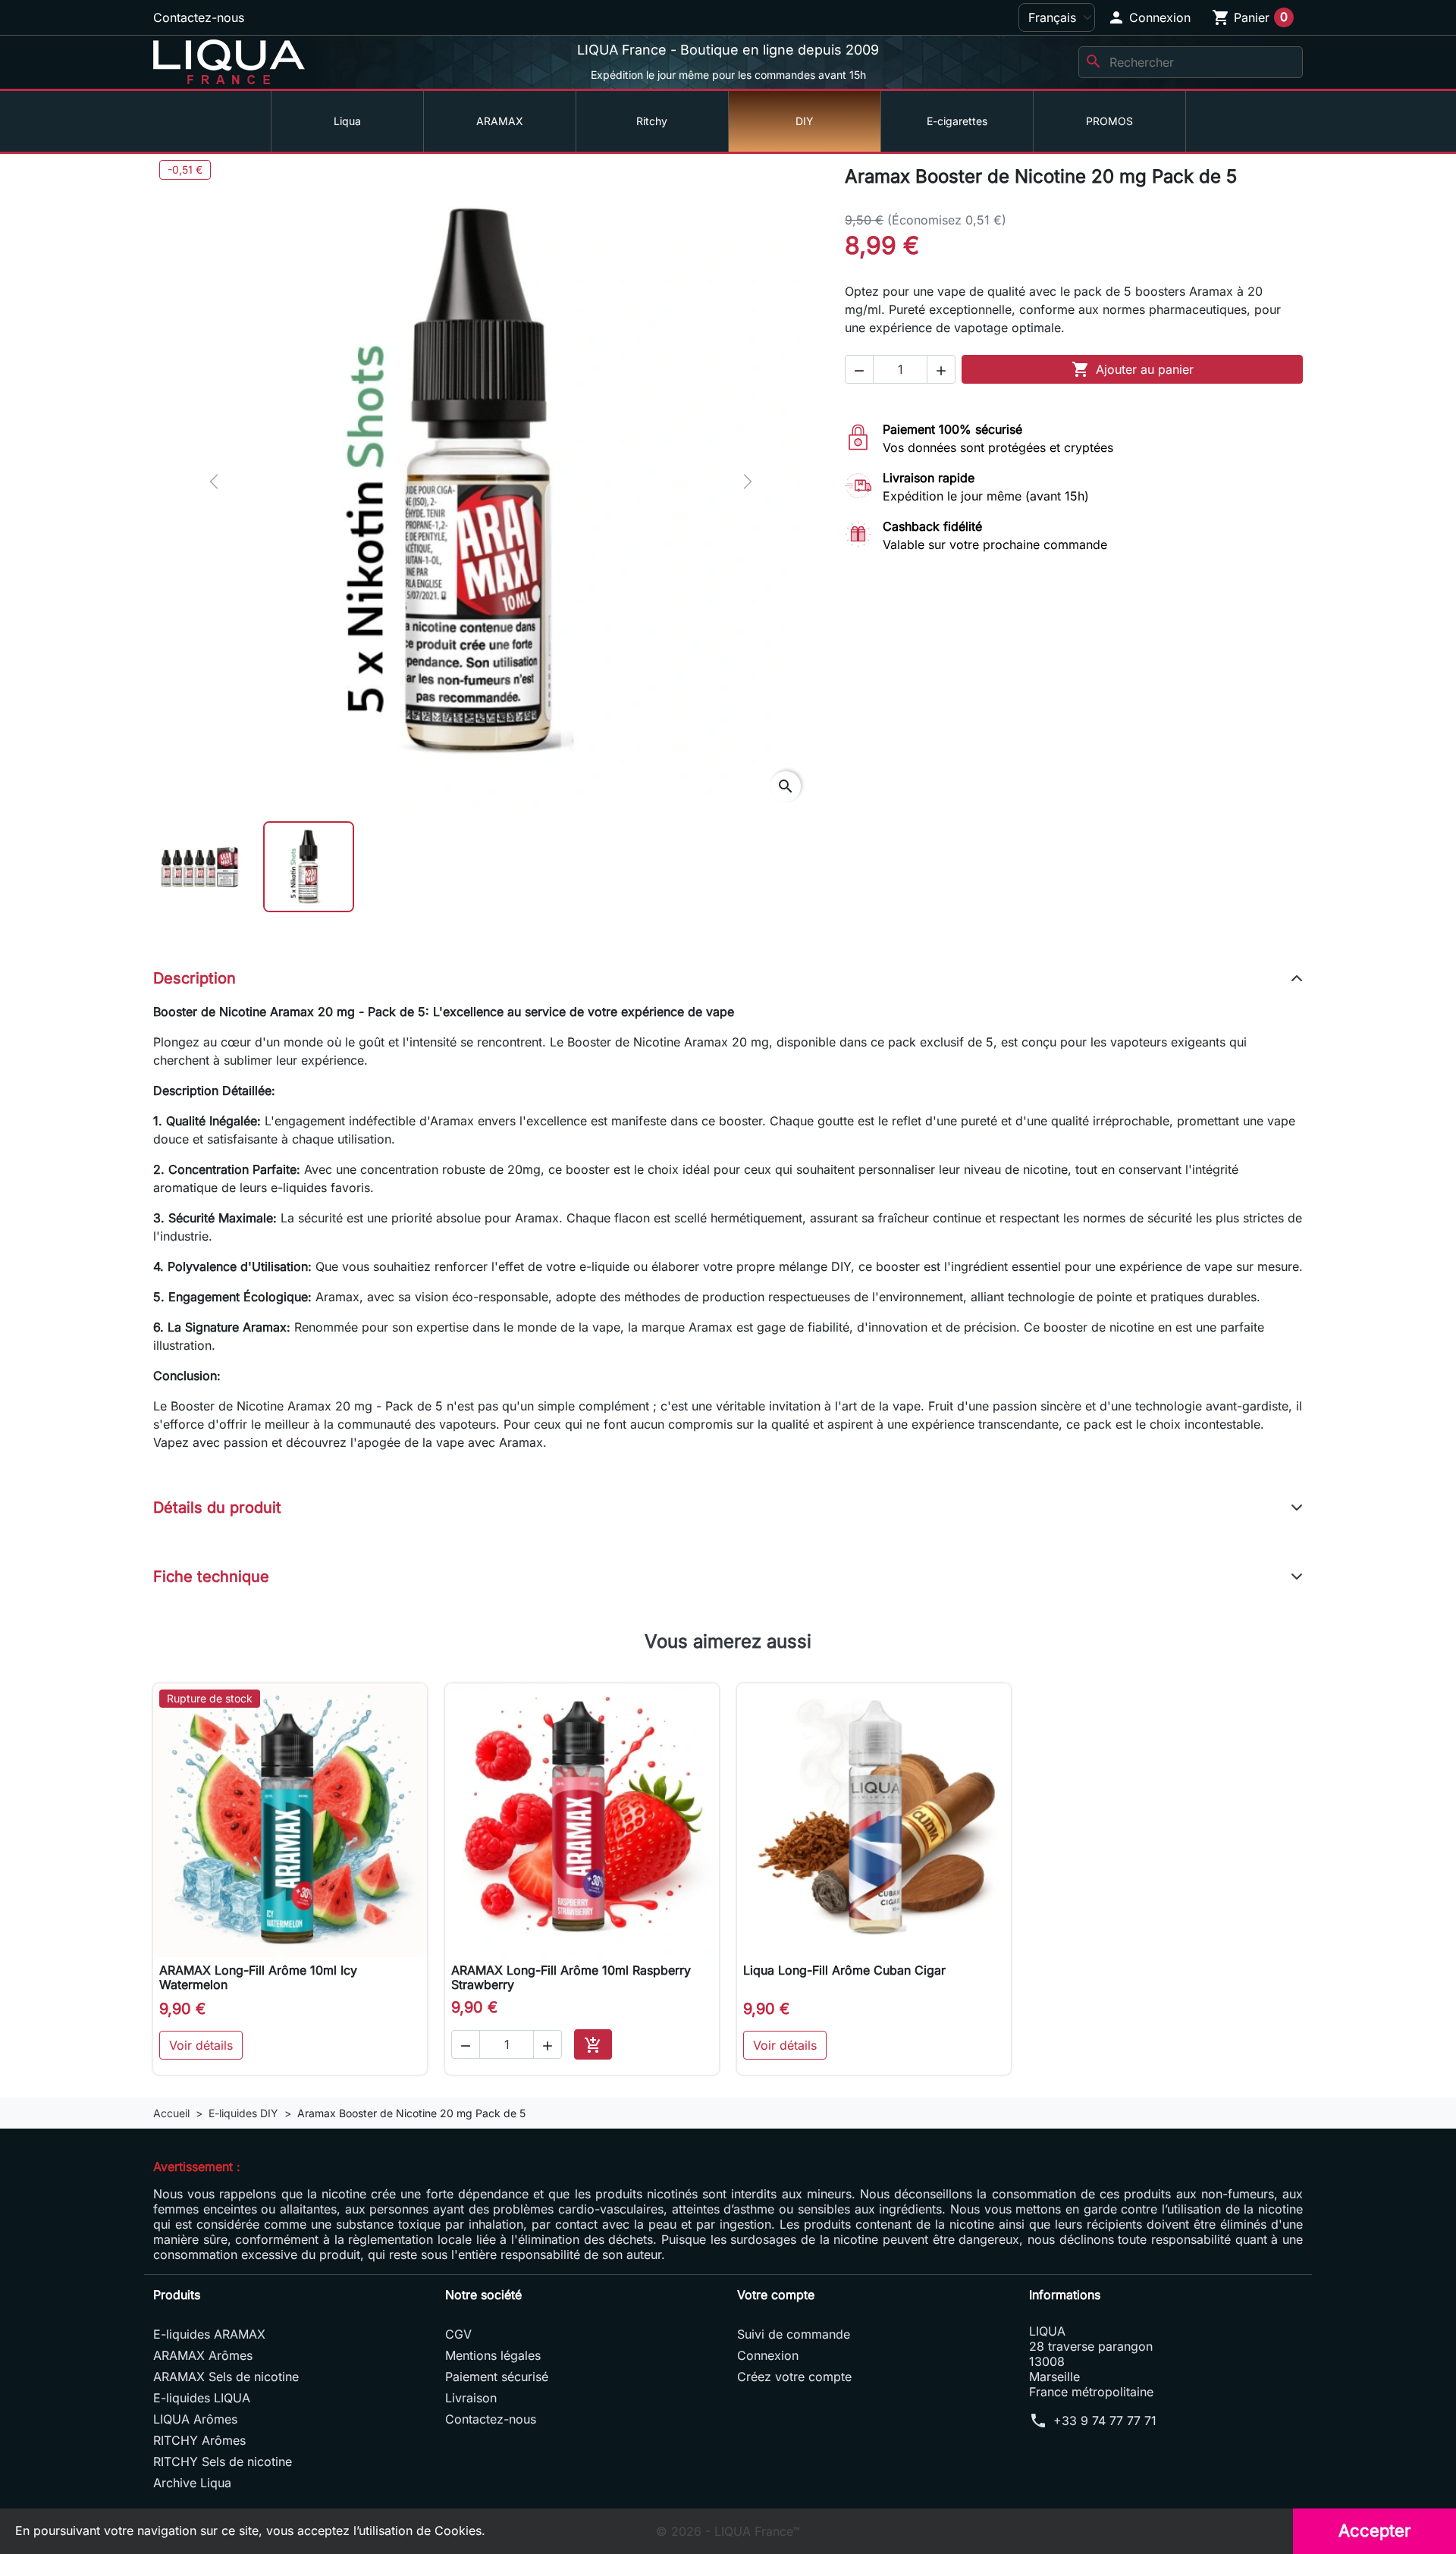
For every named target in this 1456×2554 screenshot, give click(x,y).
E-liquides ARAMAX (209, 2334)
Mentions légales (493, 2355)
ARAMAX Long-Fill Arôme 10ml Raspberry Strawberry (571, 1977)
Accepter (1374, 2530)
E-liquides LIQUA (202, 2398)
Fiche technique (211, 1577)
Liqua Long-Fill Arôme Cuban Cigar (844, 1970)
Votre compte (776, 2295)
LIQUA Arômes (195, 2419)
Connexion (768, 2355)
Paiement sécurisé (497, 2377)
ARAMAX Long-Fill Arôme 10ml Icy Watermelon (258, 1977)
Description (195, 978)
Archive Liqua (192, 2483)
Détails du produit (217, 1508)
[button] (1149, 17)
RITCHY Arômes (199, 2440)
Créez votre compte (794, 2377)
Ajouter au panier (1133, 369)
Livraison (471, 2398)
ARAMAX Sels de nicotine (226, 2377)
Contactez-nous (199, 17)
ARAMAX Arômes (203, 2355)
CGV (458, 2334)
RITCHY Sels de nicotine (223, 2461)
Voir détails (201, 2045)
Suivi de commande (794, 2334)
